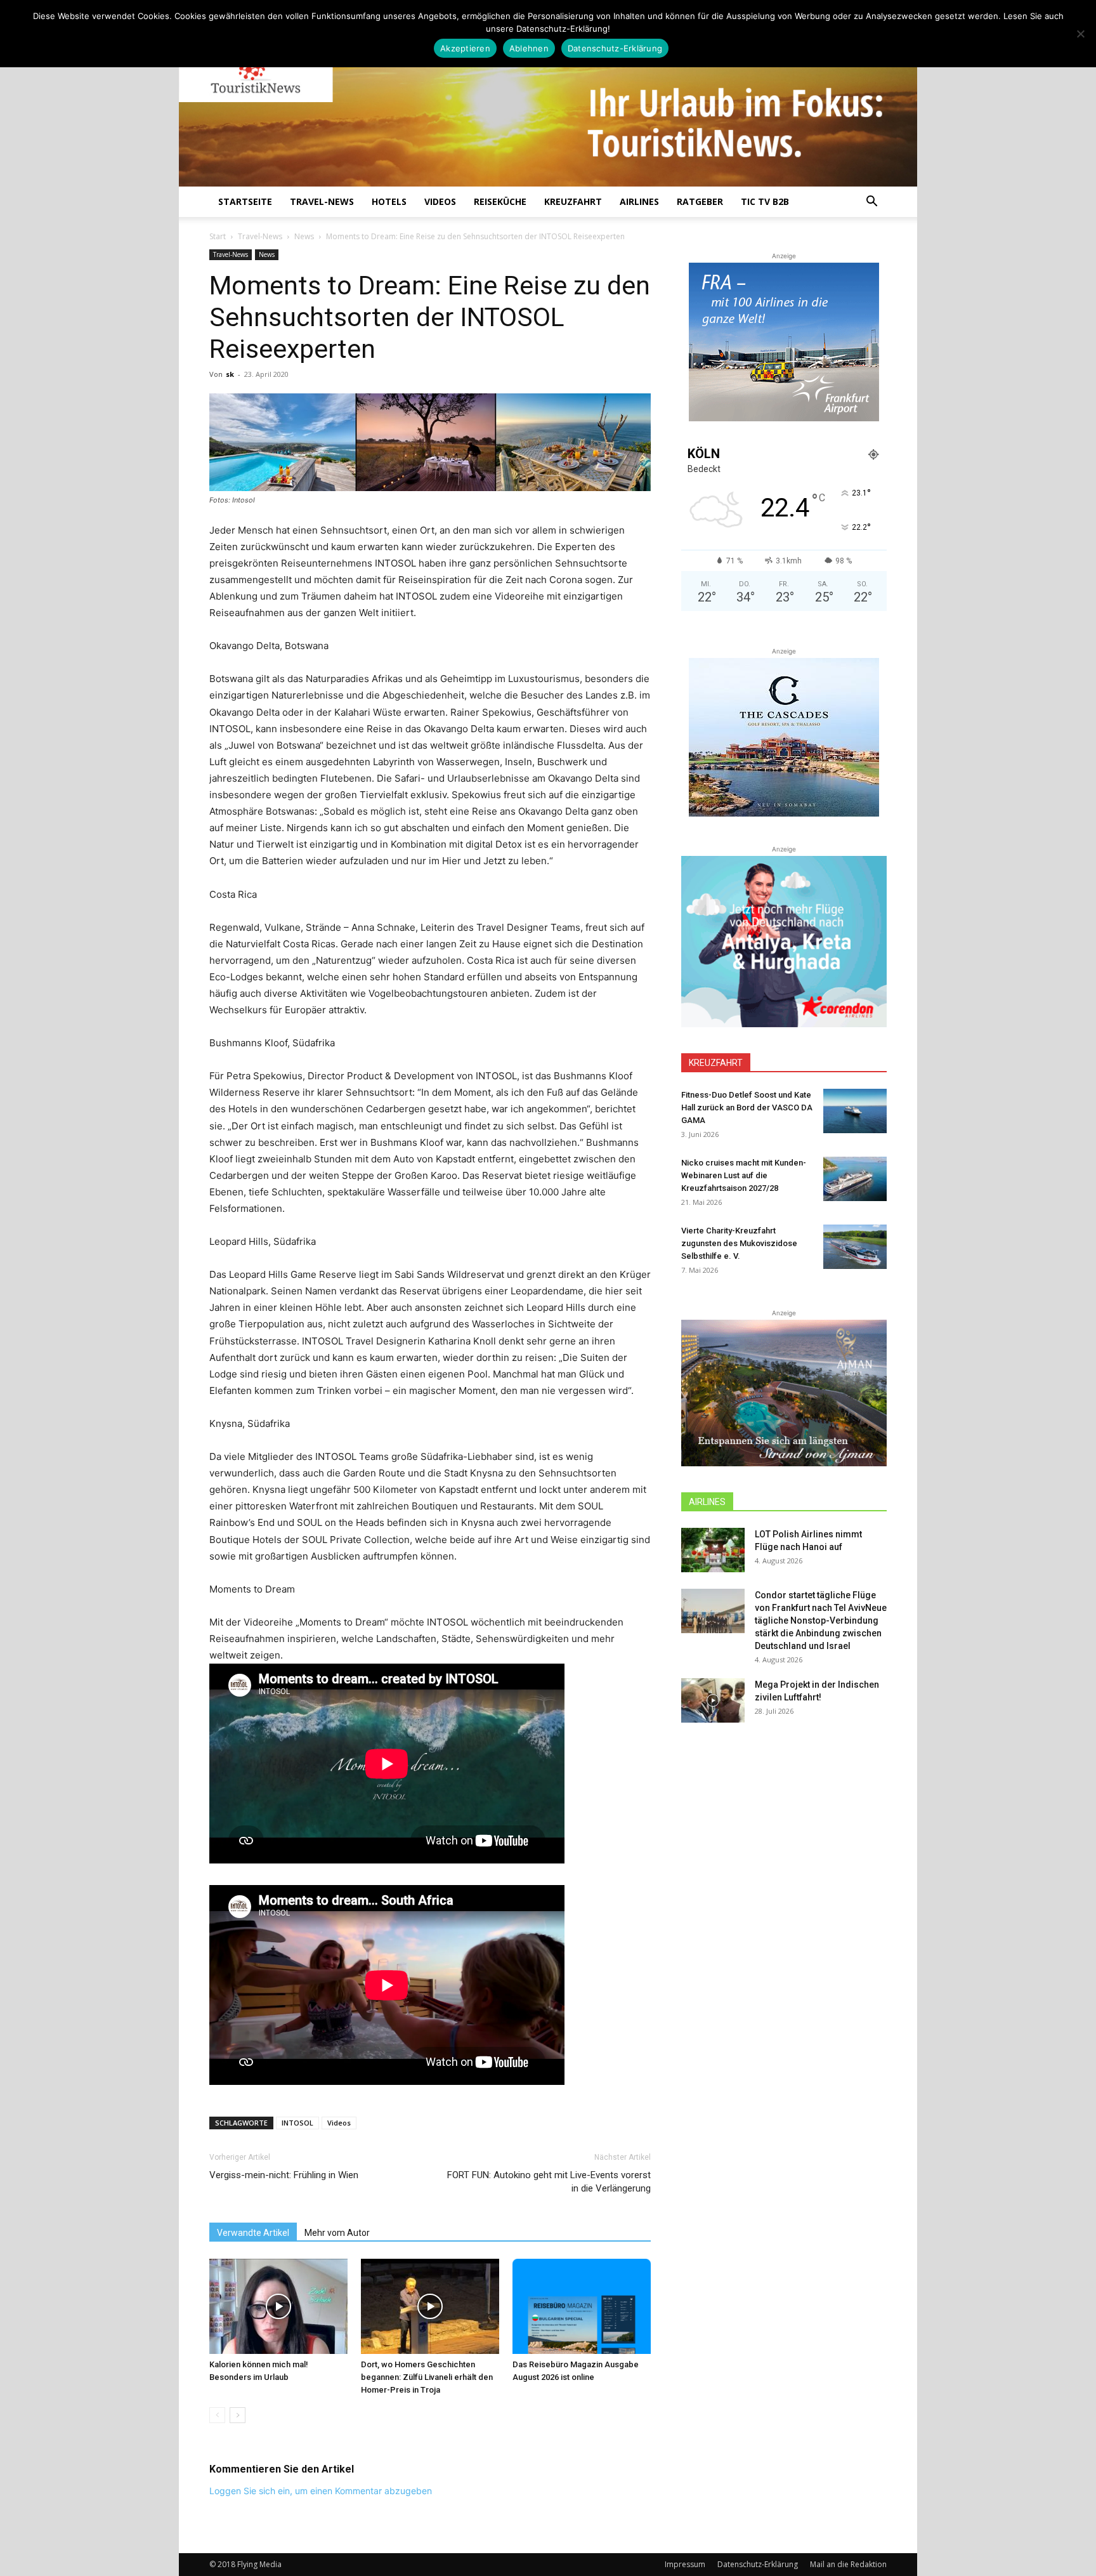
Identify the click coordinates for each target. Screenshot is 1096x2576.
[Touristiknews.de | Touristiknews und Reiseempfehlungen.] (548, 102)
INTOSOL (297, 2123)
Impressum (685, 2564)
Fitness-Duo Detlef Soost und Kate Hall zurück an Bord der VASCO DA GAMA (747, 1107)
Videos (440, 201)
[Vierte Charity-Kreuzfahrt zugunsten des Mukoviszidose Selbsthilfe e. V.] (855, 1247)
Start (218, 236)
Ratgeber (700, 201)
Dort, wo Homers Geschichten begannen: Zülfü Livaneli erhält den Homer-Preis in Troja (427, 2377)
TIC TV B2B (765, 201)
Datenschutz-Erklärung (758, 2564)
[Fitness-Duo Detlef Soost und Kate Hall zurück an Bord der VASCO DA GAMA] (855, 1111)
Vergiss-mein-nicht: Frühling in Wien (284, 2175)
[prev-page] (217, 2415)
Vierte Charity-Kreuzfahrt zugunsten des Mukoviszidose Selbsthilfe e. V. (739, 1243)
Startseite (245, 201)
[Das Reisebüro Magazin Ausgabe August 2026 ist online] (582, 2306)
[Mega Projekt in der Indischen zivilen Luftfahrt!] (713, 1700)
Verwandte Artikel (253, 2233)
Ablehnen (529, 48)
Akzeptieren (465, 48)
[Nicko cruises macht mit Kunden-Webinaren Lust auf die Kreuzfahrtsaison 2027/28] (855, 1179)
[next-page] (238, 2415)
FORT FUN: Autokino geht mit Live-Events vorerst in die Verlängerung (549, 2182)
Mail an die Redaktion (848, 2564)
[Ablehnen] (1080, 34)
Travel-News (322, 201)
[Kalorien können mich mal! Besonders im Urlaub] (278, 2306)
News (304, 236)
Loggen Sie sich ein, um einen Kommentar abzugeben (321, 2491)
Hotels (389, 201)
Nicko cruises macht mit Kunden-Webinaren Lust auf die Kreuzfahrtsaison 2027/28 (744, 1175)
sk (230, 374)
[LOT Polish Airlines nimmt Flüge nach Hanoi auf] (713, 1550)
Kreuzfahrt (573, 201)
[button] (871, 203)
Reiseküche (500, 201)
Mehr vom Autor (337, 2233)
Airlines (639, 201)
